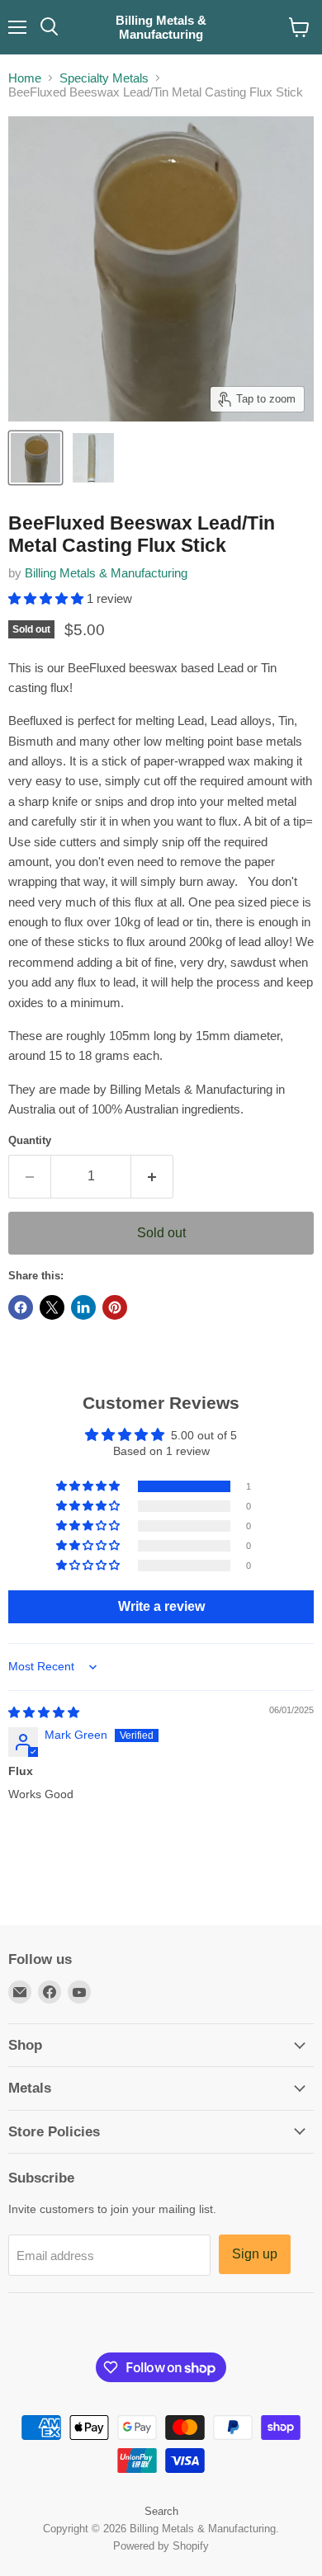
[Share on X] (52, 1307)
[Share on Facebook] (21, 1307)
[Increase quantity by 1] (152, 1176)
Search (161, 2511)
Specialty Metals (104, 78)
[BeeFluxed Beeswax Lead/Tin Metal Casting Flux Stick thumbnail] (36, 458)
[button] (47, 598)
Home (25, 78)
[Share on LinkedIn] (83, 1307)
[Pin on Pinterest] (115, 1307)
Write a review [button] (161, 1606)
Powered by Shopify (161, 2546)
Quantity (30, 1140)
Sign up (255, 2254)
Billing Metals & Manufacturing (106, 573)
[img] (44, 1712)
